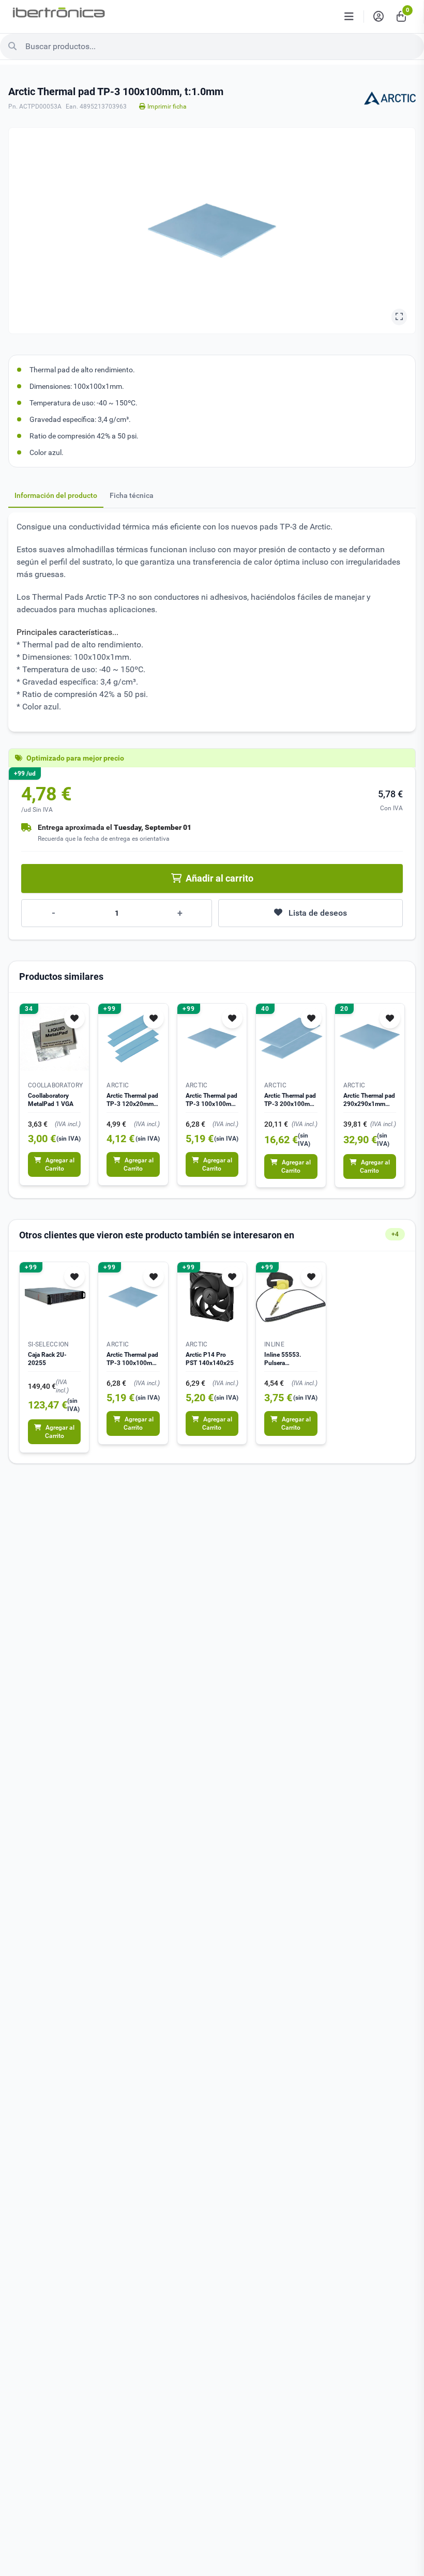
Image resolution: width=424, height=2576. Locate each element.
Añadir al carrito (219, 878)
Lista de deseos (318, 913)
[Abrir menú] (349, 17)
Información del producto (56, 495)
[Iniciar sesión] (378, 17)
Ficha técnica (132, 495)
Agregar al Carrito (60, 1164)
